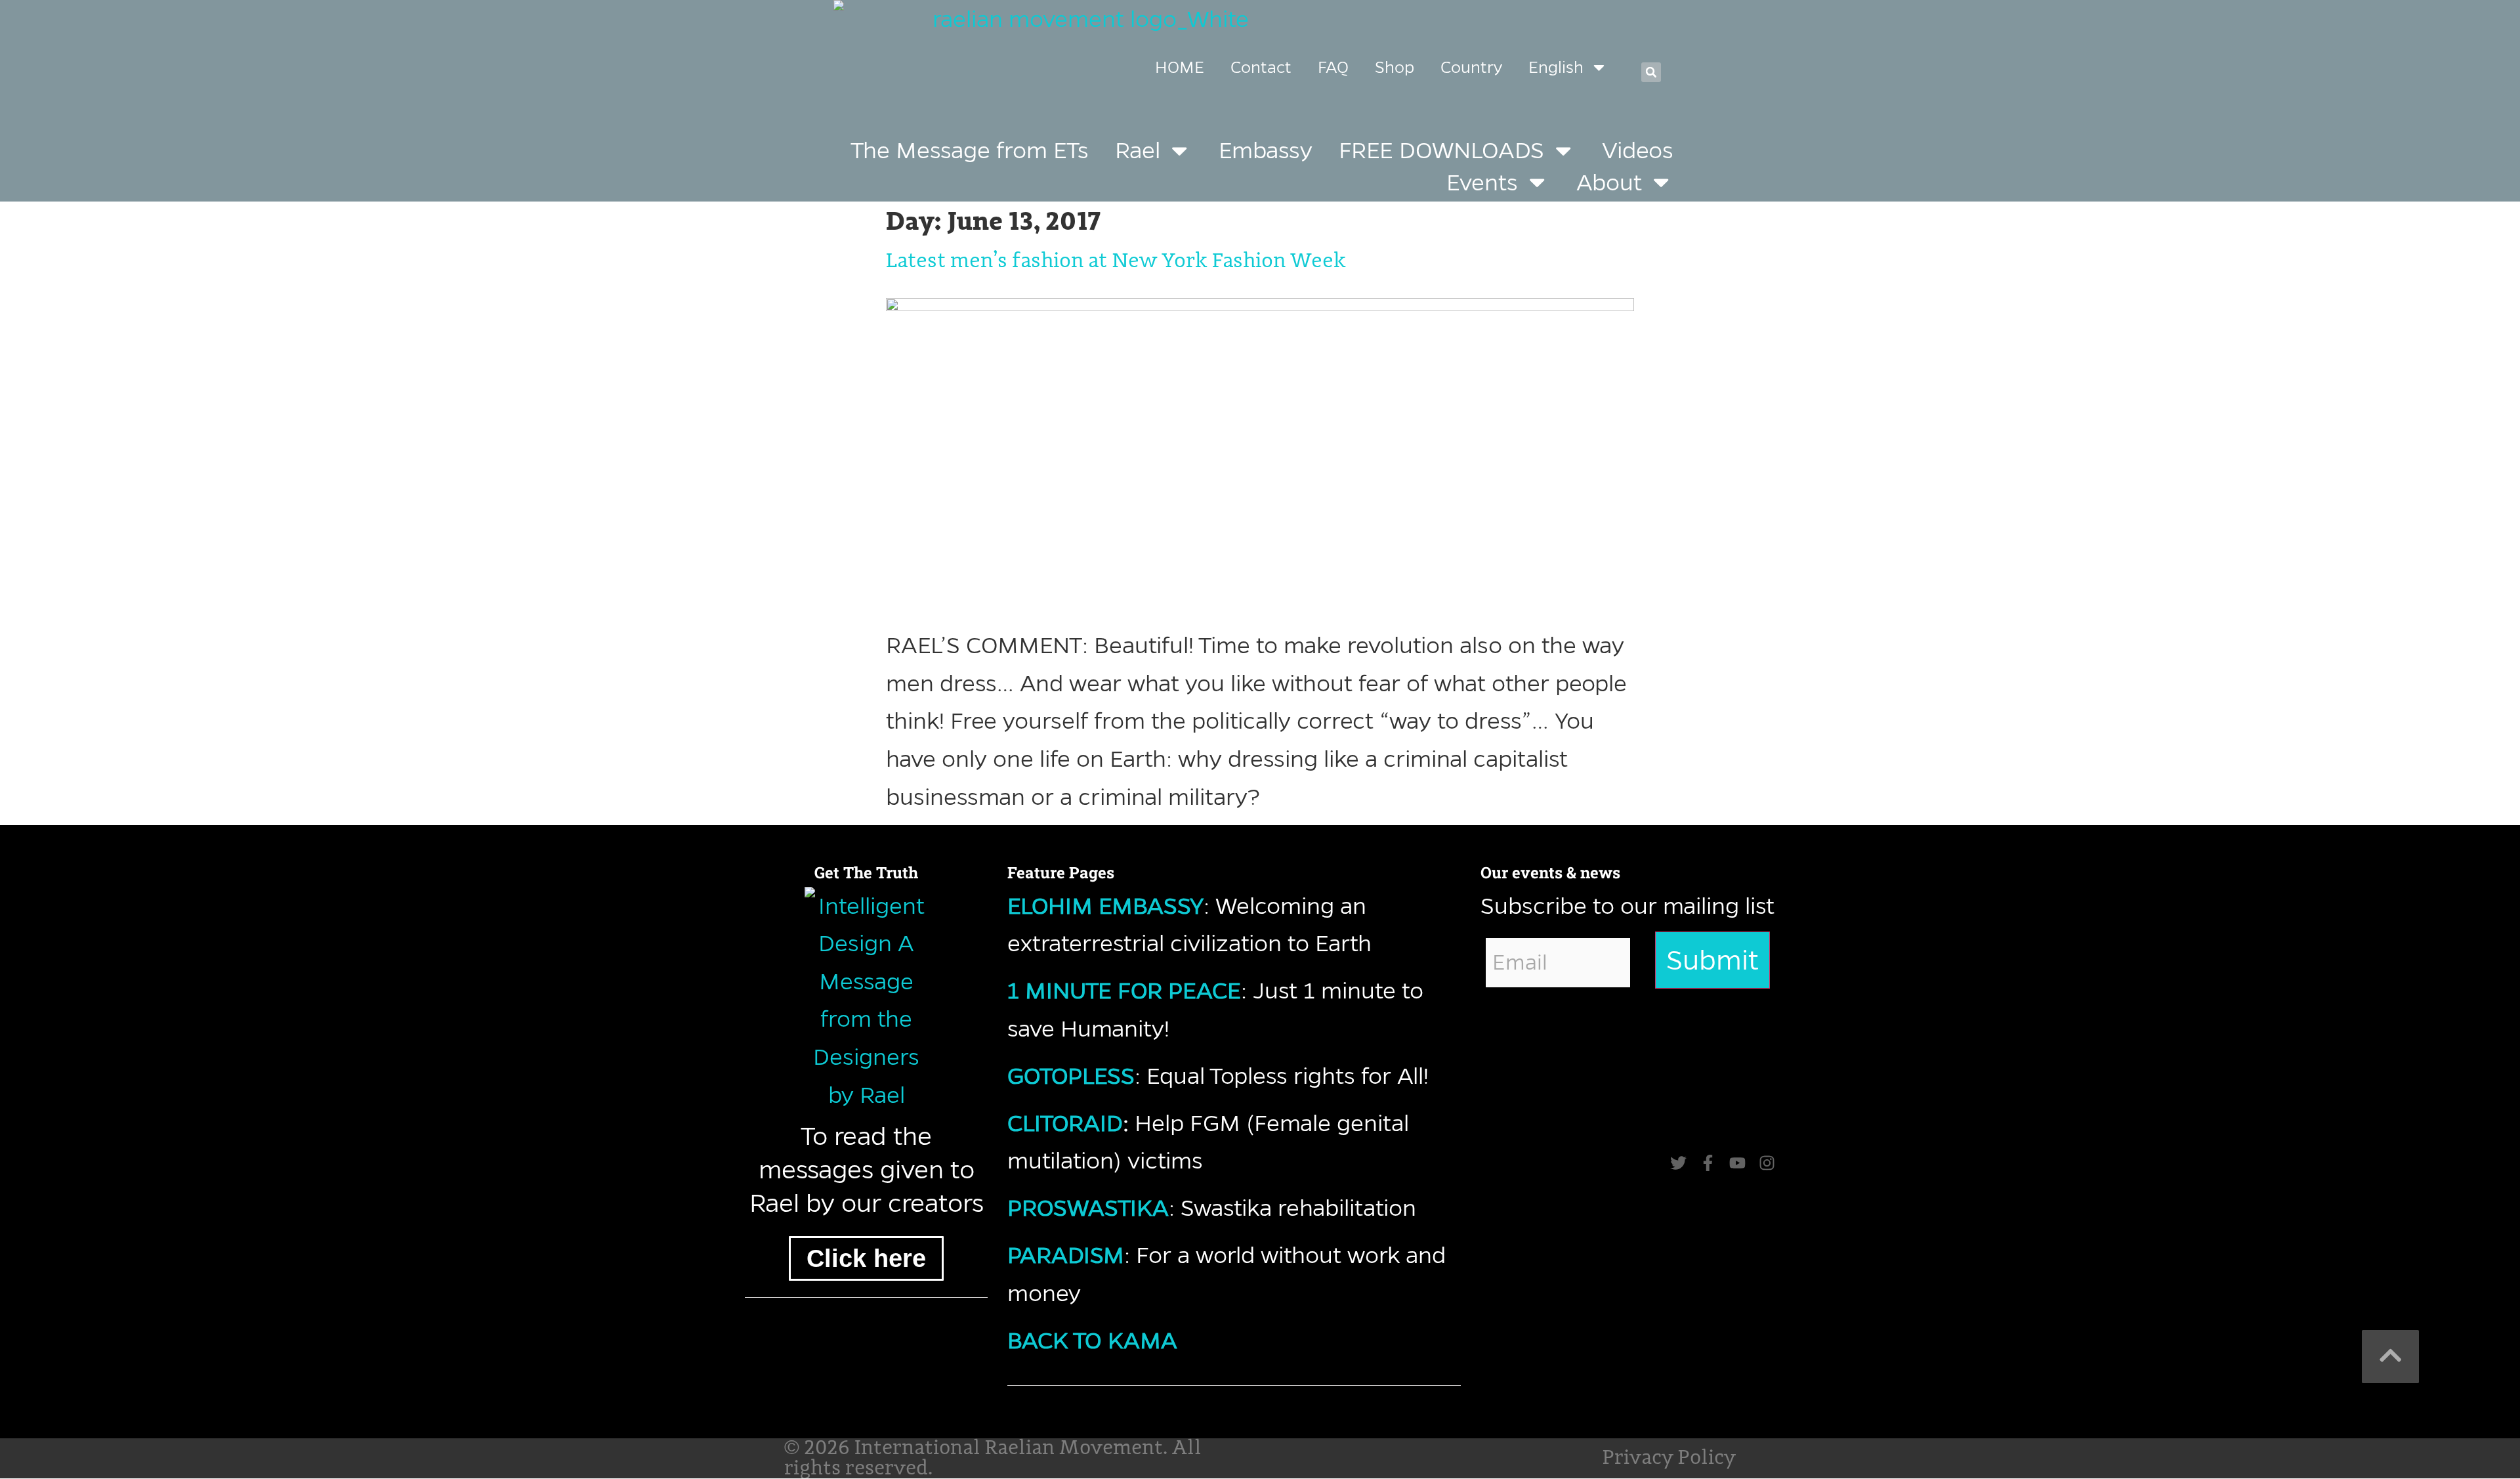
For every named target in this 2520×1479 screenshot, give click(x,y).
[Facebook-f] (1708, 1163)
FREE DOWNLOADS (1441, 150)
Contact (1261, 67)
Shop (1395, 67)
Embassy (1266, 150)
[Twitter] (1678, 1163)
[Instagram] (1767, 1163)
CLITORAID (1065, 1123)
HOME (1180, 67)
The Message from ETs (970, 150)
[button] (1651, 72)
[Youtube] (1737, 1163)
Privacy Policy (1669, 1458)
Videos (1638, 150)
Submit (1712, 960)
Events (1482, 182)
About (1609, 182)
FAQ (1333, 67)
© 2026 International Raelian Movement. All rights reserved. (993, 1458)
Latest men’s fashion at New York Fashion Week (1116, 261)
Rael (1138, 150)
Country (1471, 67)
